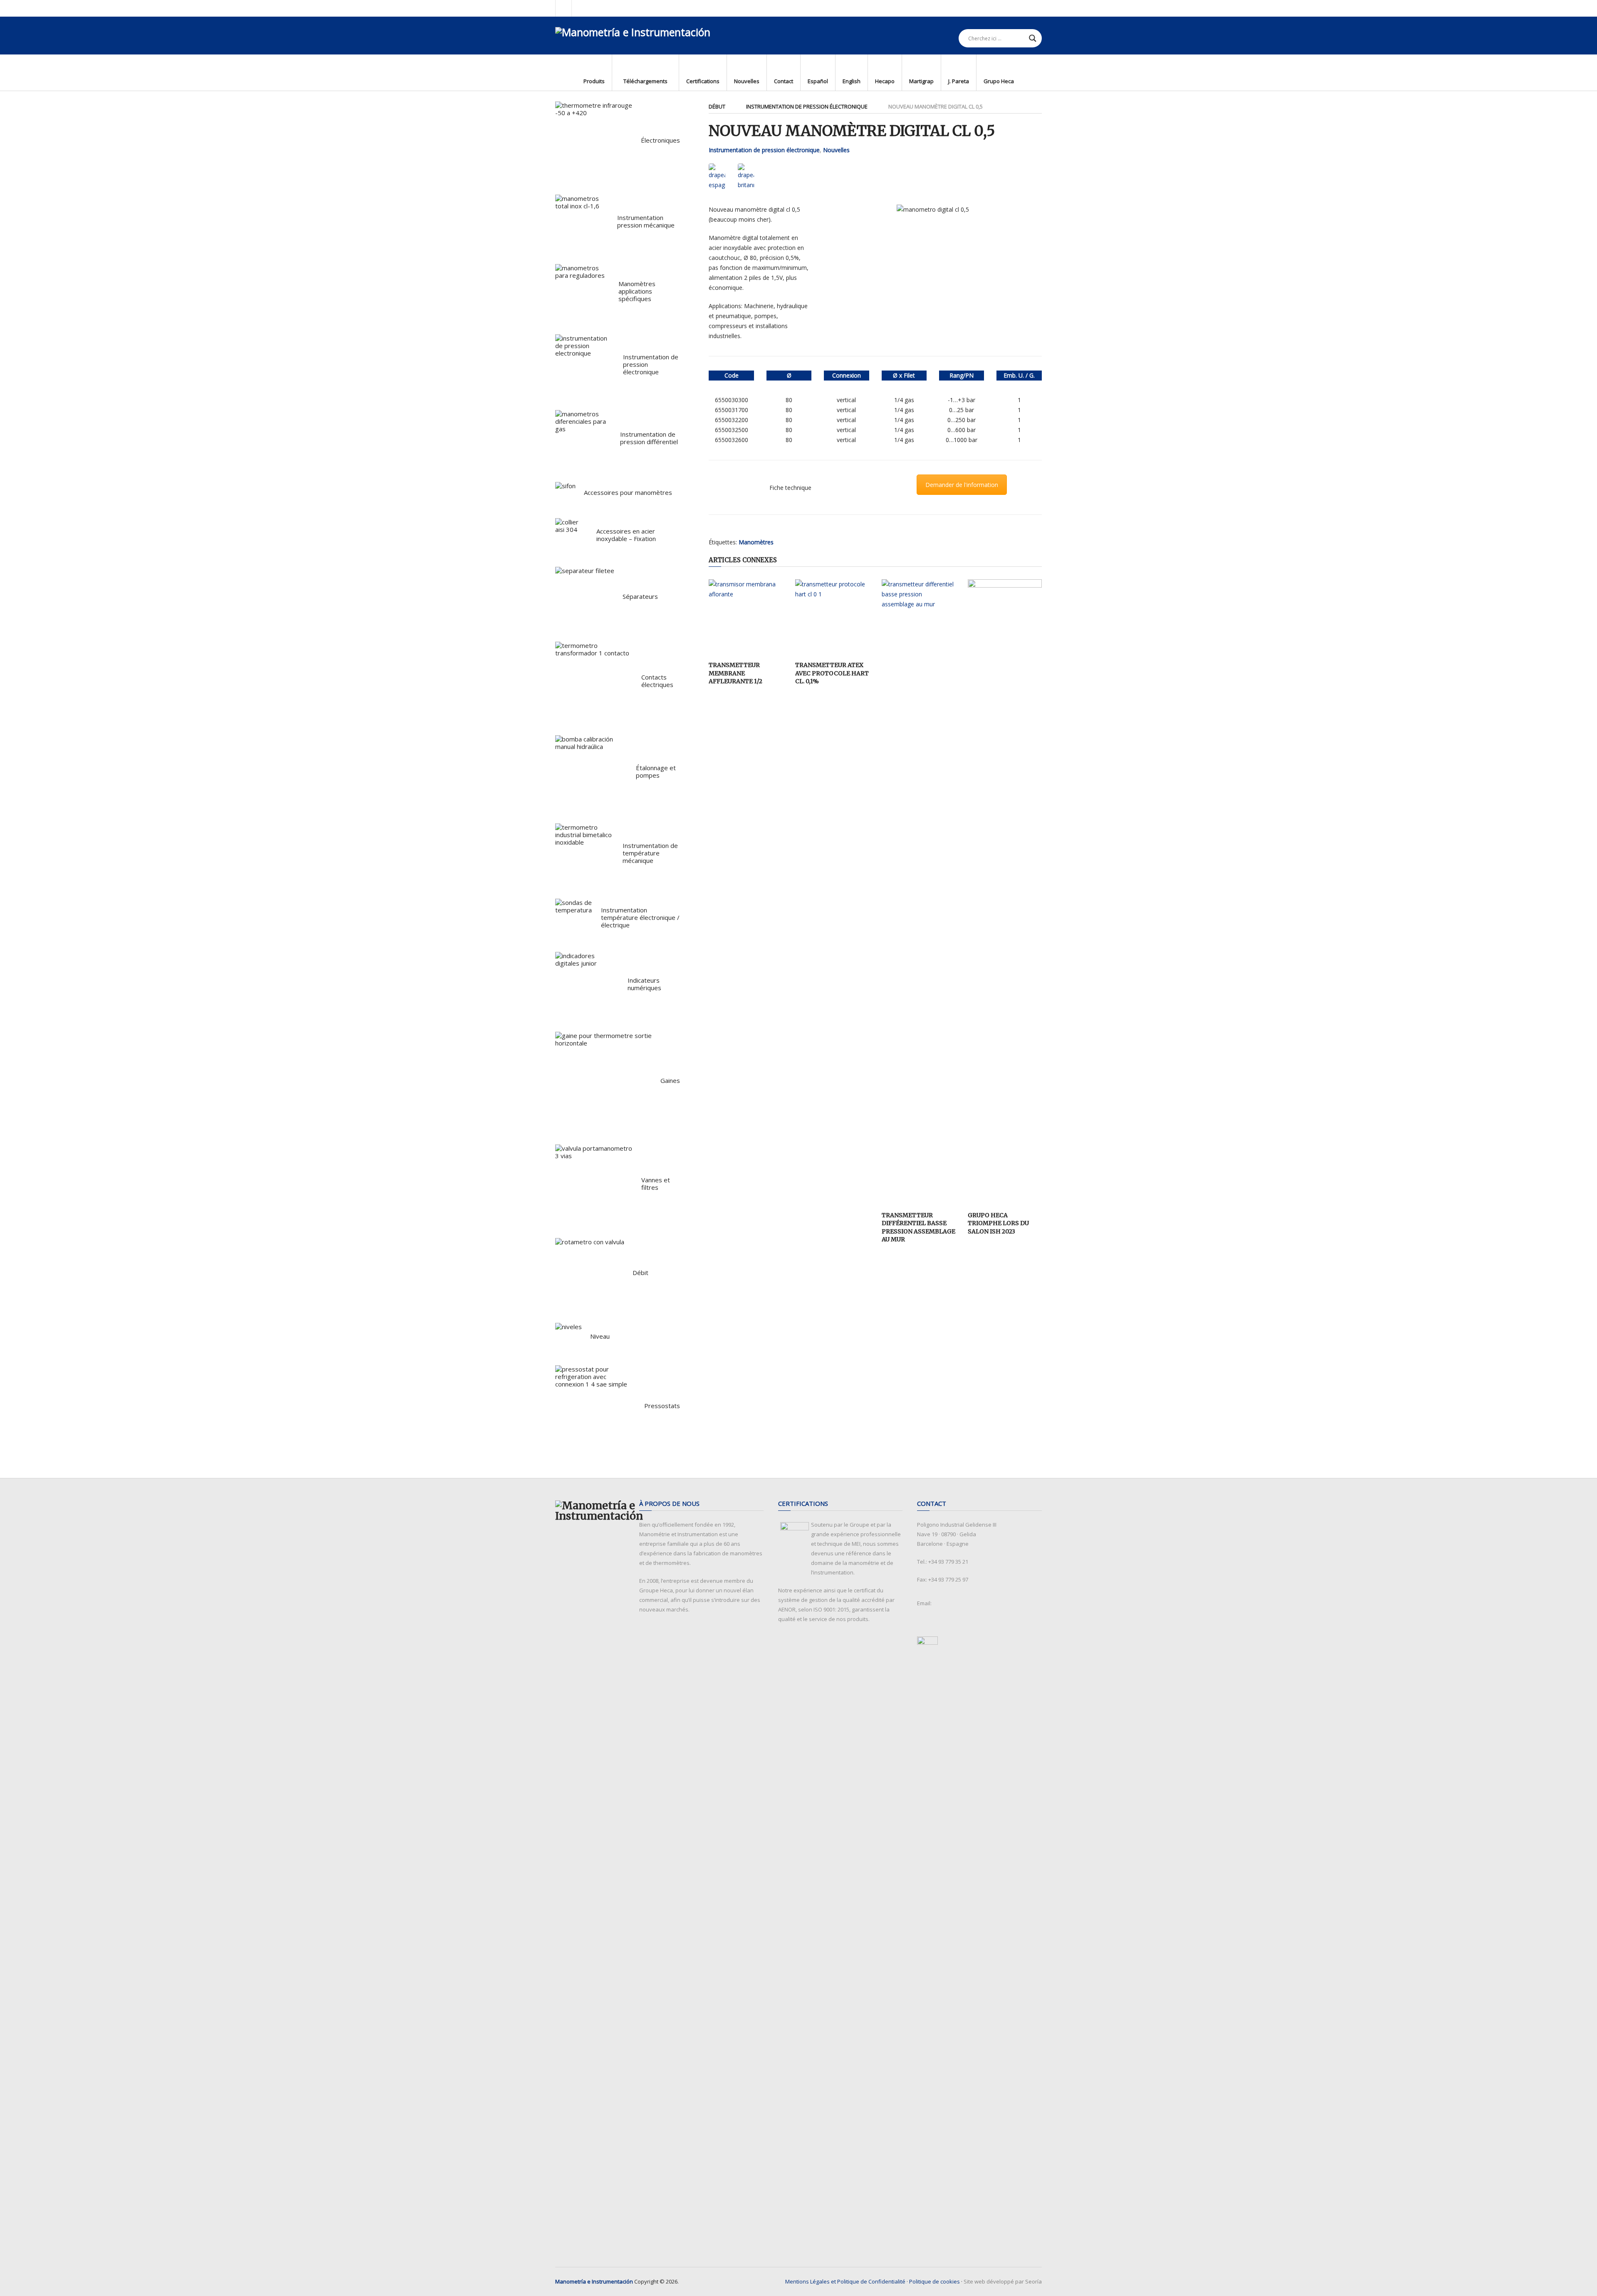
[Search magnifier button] (1033, 38)
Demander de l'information (962, 485)
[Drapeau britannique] (746, 177)
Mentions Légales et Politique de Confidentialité (845, 2281)
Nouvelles (836, 150)
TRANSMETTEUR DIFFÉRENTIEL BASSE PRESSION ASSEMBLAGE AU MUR (918, 1227)
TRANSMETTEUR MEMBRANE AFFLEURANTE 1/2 (735, 673)
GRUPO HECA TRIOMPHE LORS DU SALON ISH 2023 (998, 1223)
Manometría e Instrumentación (594, 2281)
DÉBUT (717, 106)
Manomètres (756, 542)
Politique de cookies (934, 2281)
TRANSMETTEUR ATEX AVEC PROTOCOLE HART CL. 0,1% (832, 673)
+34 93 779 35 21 (948, 1562)
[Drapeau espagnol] (717, 177)
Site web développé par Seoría (1003, 2281)
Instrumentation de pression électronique (807, 106)
